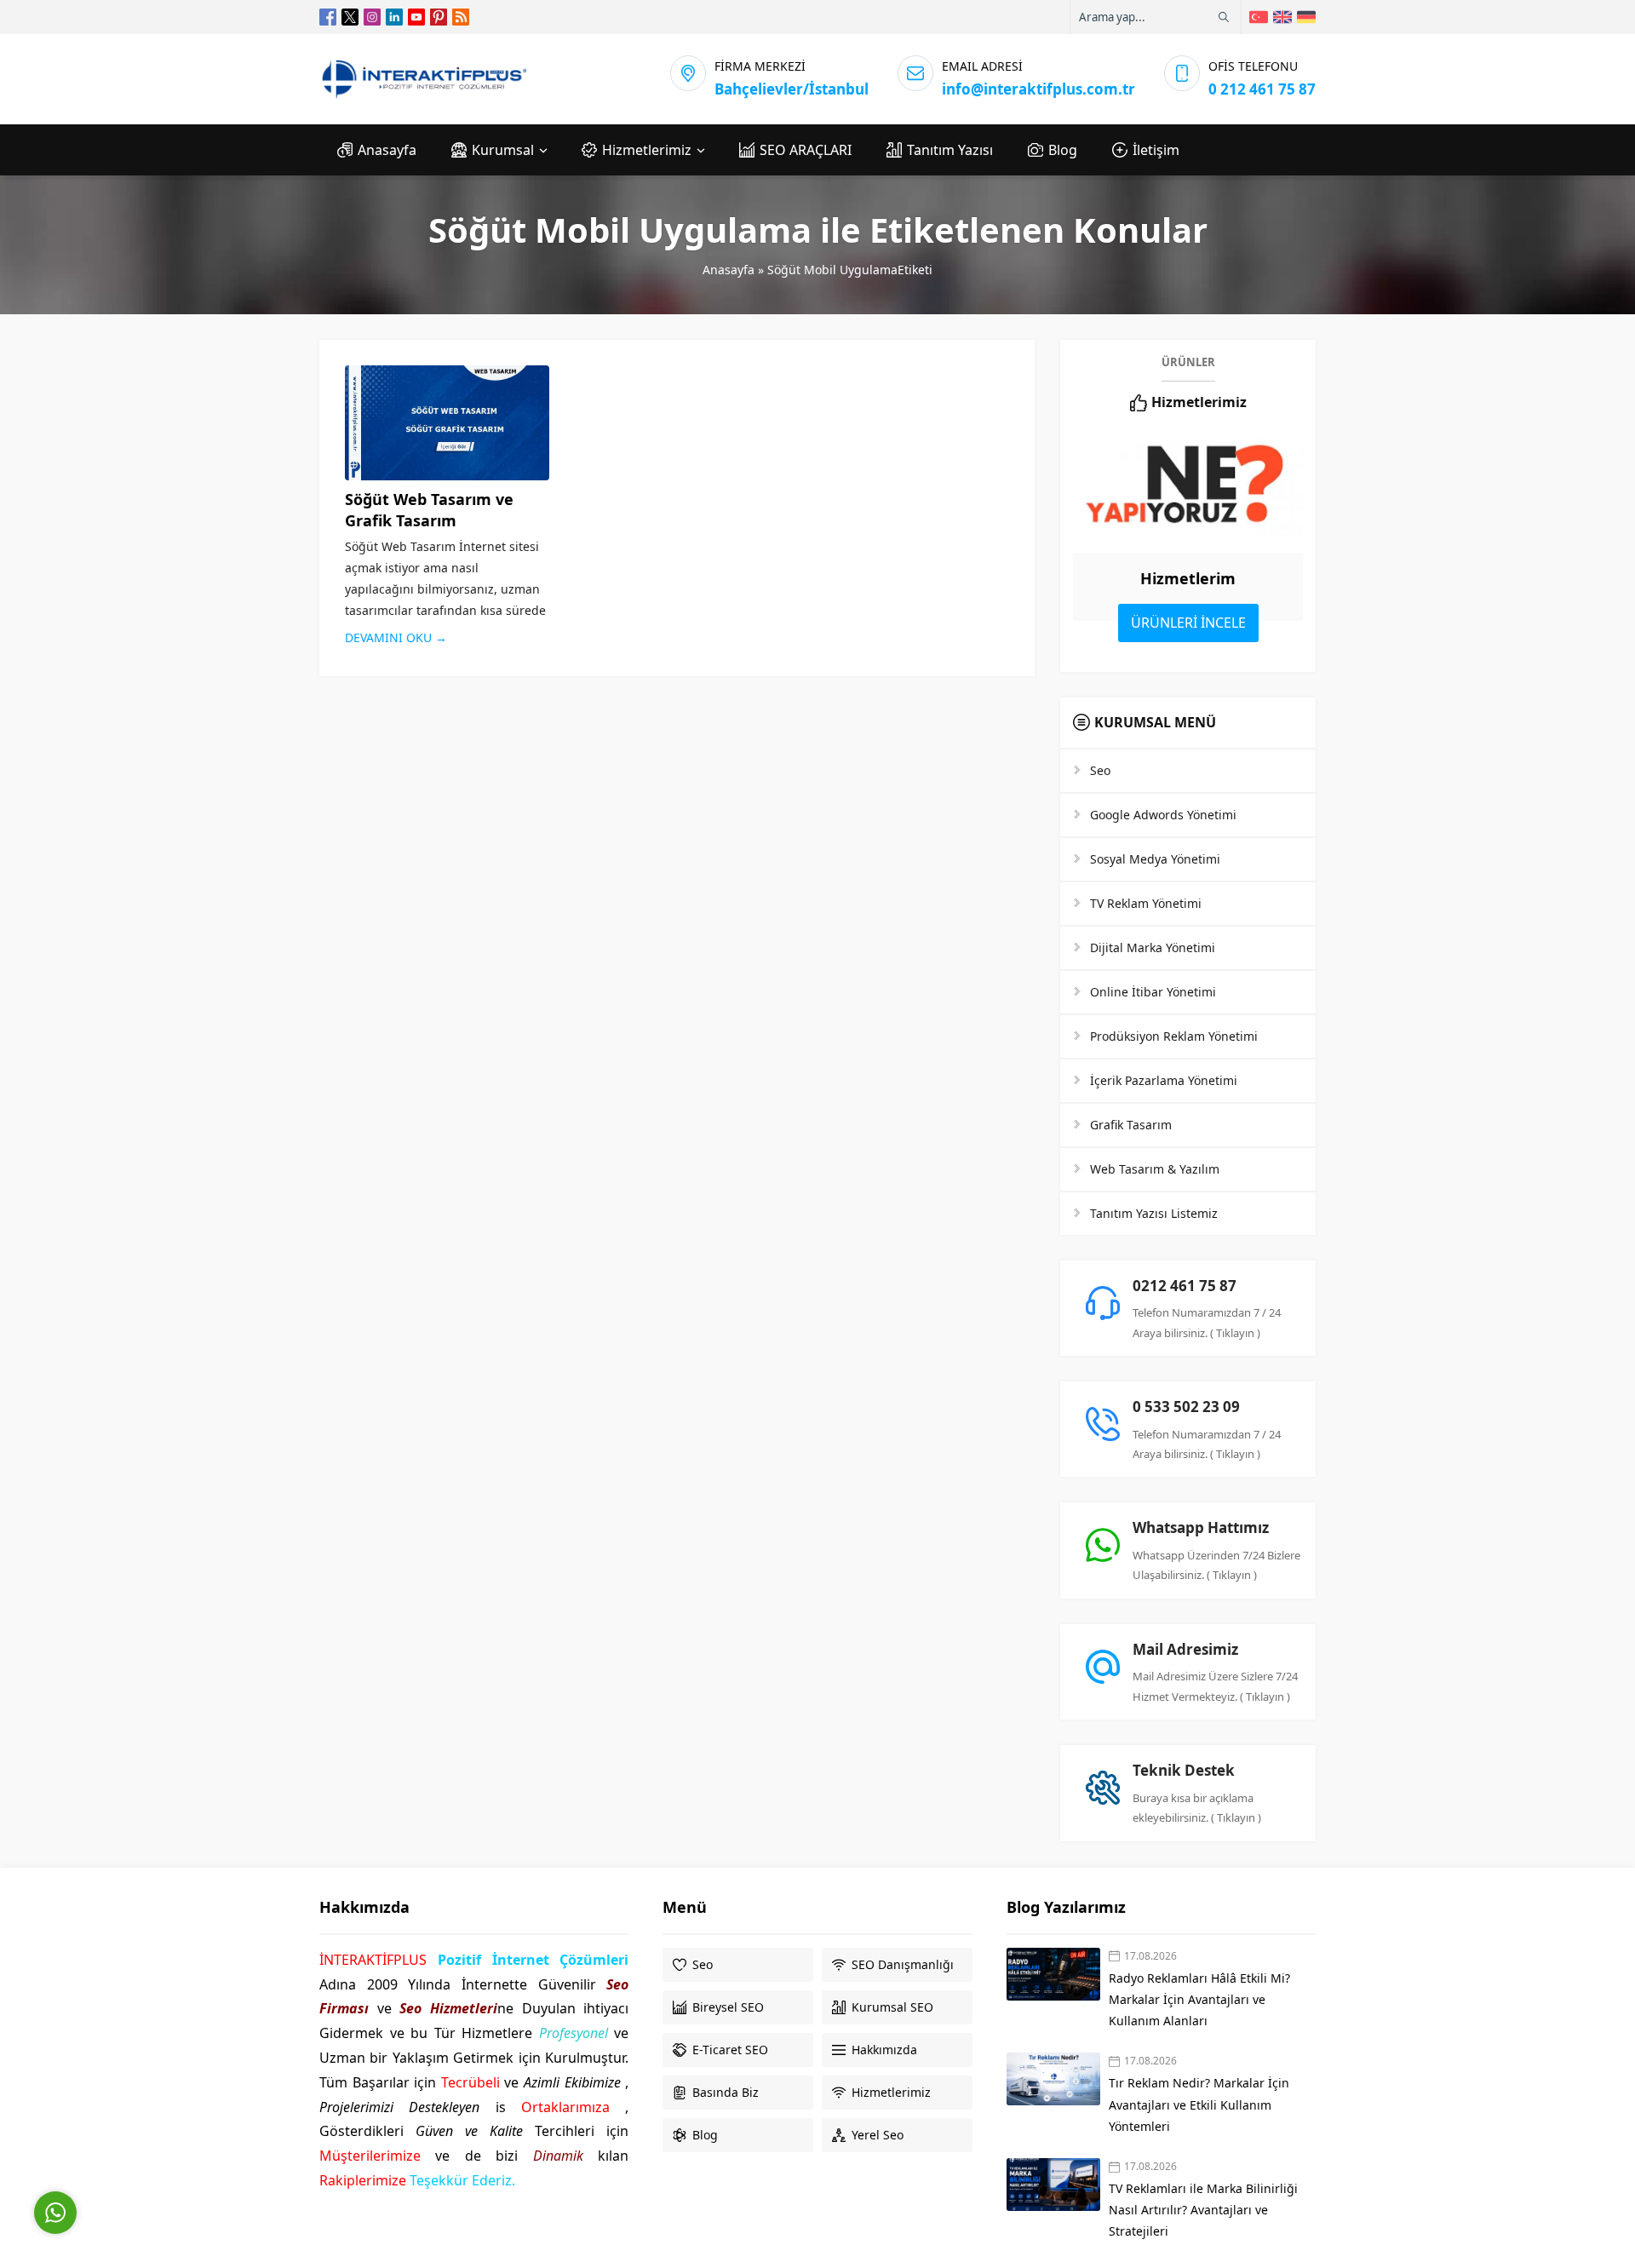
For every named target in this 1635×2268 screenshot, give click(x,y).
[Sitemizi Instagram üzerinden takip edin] (372, 17)
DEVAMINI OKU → (396, 637)
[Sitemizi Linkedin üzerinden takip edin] (394, 17)
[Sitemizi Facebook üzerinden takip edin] (328, 17)
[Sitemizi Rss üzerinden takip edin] (461, 17)
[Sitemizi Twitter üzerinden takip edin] (350, 17)
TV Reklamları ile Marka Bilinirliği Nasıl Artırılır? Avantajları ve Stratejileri (1203, 2210)
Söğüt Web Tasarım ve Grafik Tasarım (429, 510)
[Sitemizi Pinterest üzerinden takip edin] (439, 17)
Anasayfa (729, 270)
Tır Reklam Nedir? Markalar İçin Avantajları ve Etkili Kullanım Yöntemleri (1199, 2104)
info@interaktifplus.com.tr (1038, 89)
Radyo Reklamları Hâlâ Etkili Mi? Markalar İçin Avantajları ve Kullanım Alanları (1199, 1999)
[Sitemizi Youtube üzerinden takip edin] (416, 17)
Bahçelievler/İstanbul (792, 89)
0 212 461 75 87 (1262, 89)
